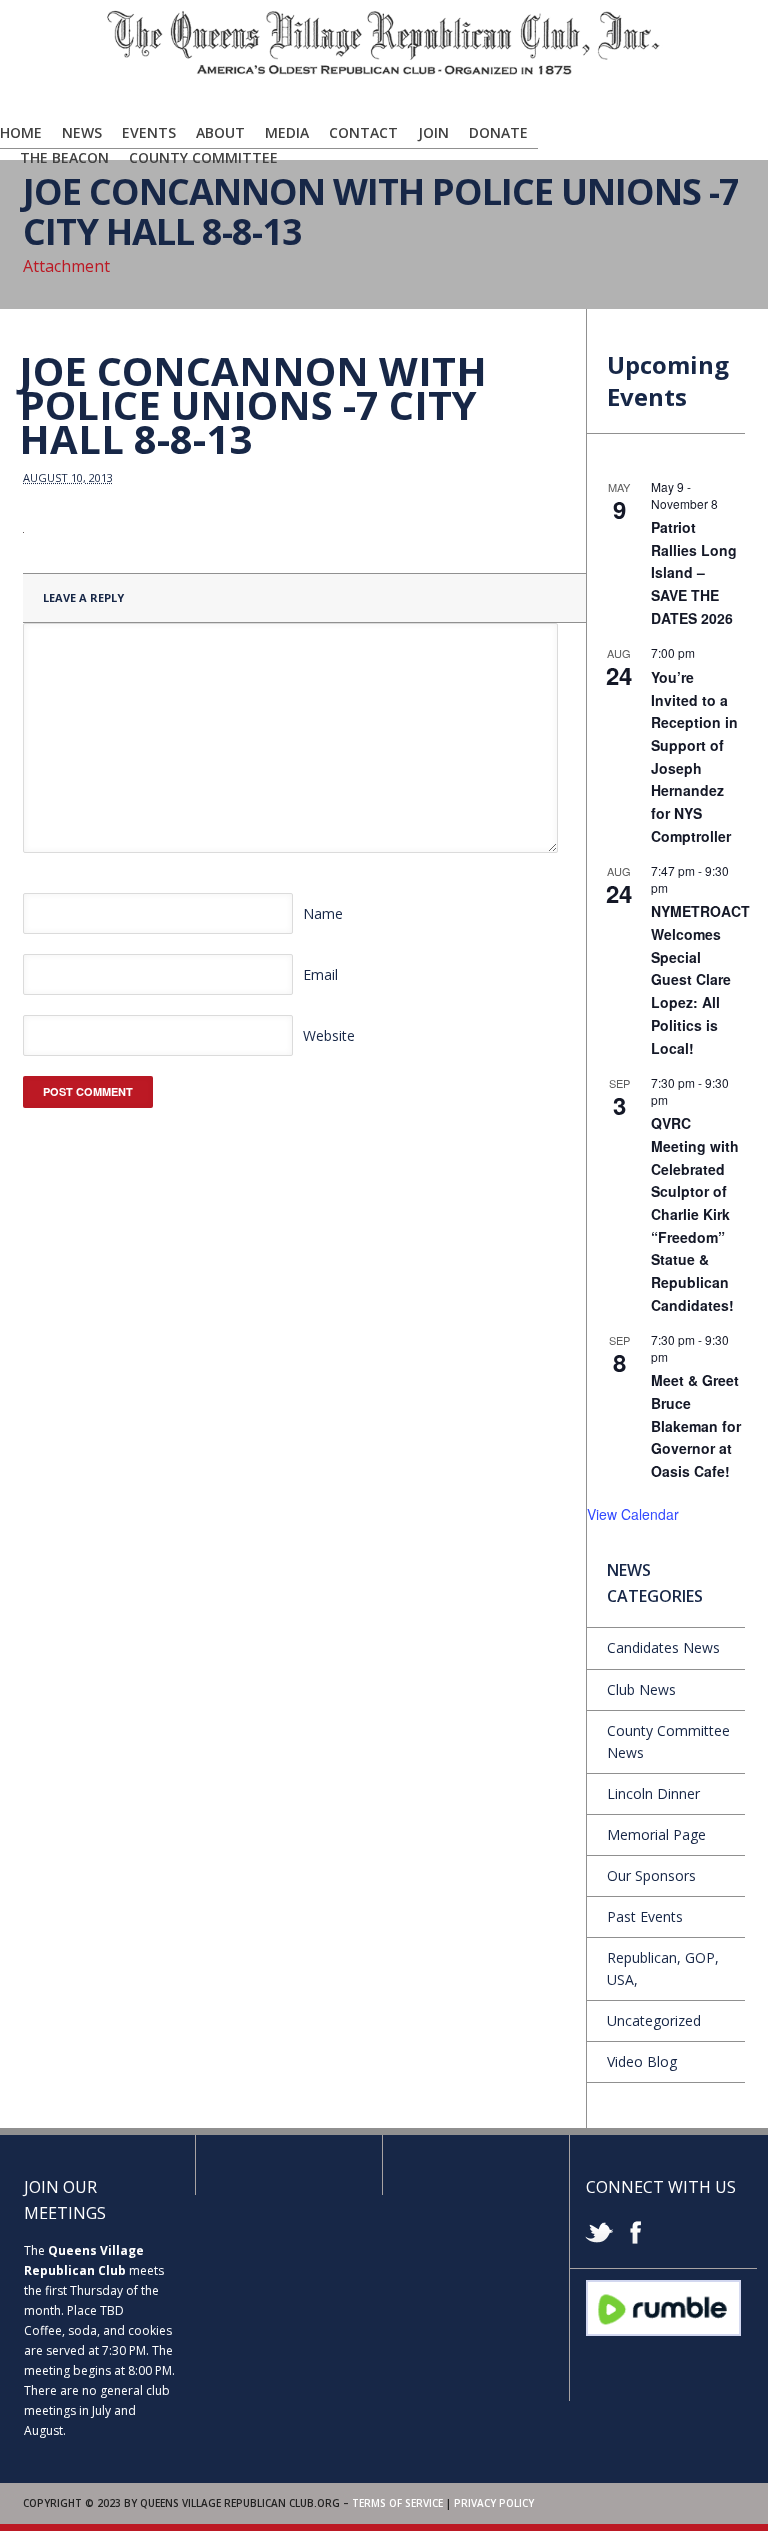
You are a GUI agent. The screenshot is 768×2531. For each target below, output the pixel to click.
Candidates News (663, 1647)
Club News (641, 1689)
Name (323, 913)
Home (21, 132)
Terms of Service (397, 2503)
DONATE (498, 132)
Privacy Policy (494, 2503)
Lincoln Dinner (653, 1793)
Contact (363, 132)
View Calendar (633, 1514)
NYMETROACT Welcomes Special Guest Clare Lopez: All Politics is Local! (700, 979)
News (82, 132)
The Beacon (64, 157)
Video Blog (642, 2061)
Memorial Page (656, 1834)
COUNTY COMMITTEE (203, 157)
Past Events (645, 1916)
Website (329, 1035)
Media (287, 132)
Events (149, 132)
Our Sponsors (651, 1875)
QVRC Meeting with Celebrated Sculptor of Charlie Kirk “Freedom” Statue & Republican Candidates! (695, 1213)
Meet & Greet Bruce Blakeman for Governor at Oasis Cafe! (696, 1425)
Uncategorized (654, 2020)
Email (320, 974)
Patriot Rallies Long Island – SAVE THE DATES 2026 (694, 572)
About (220, 132)
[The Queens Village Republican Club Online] (384, 71)
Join (433, 132)
